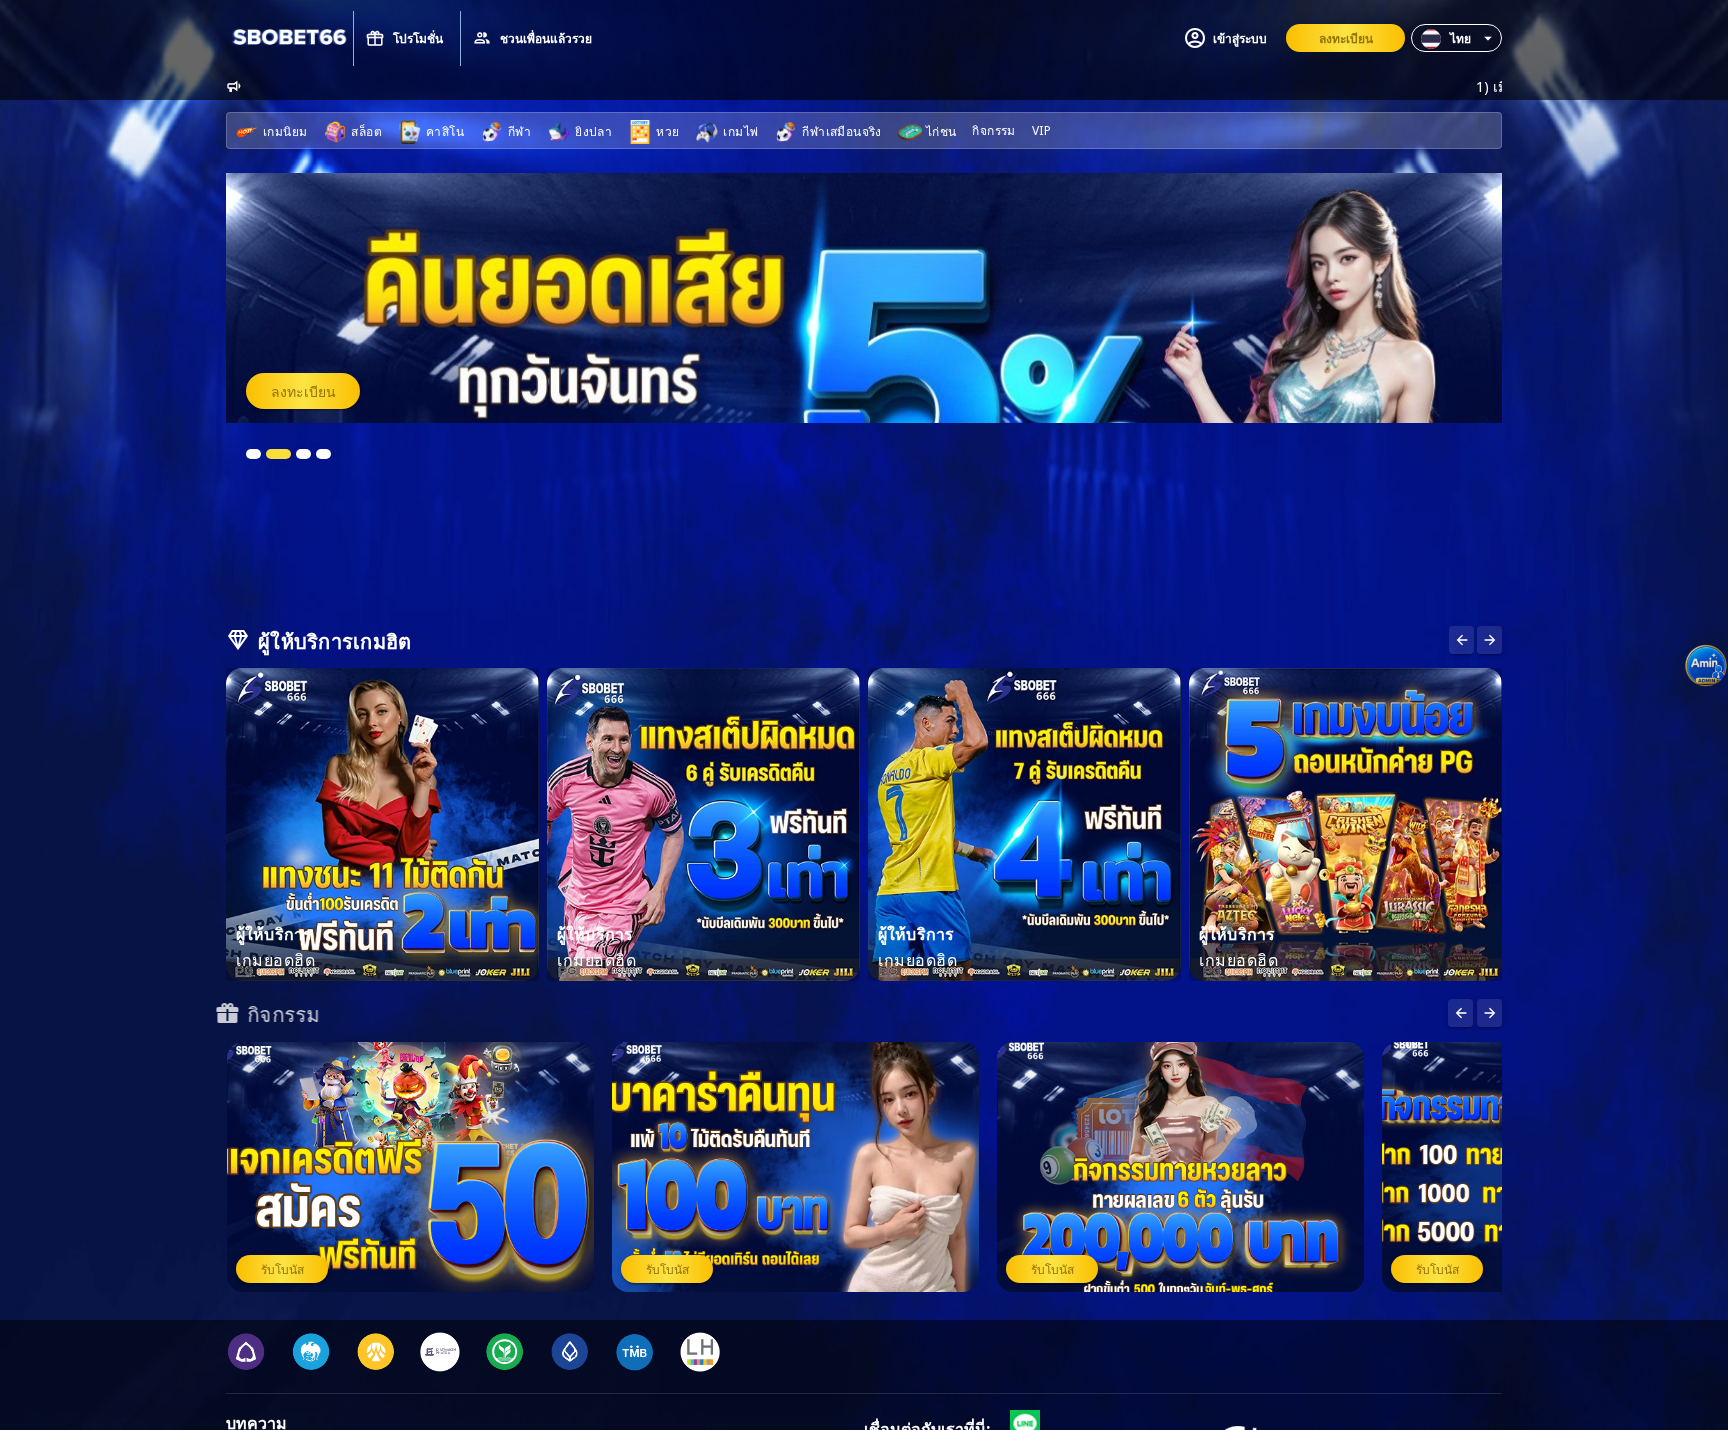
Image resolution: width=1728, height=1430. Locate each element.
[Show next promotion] (1460, 1013)
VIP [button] (1041, 129)
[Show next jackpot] (1489, 1013)
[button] (1456, 38)
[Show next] (1461, 640)
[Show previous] (1489, 640)
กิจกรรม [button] (993, 129)
